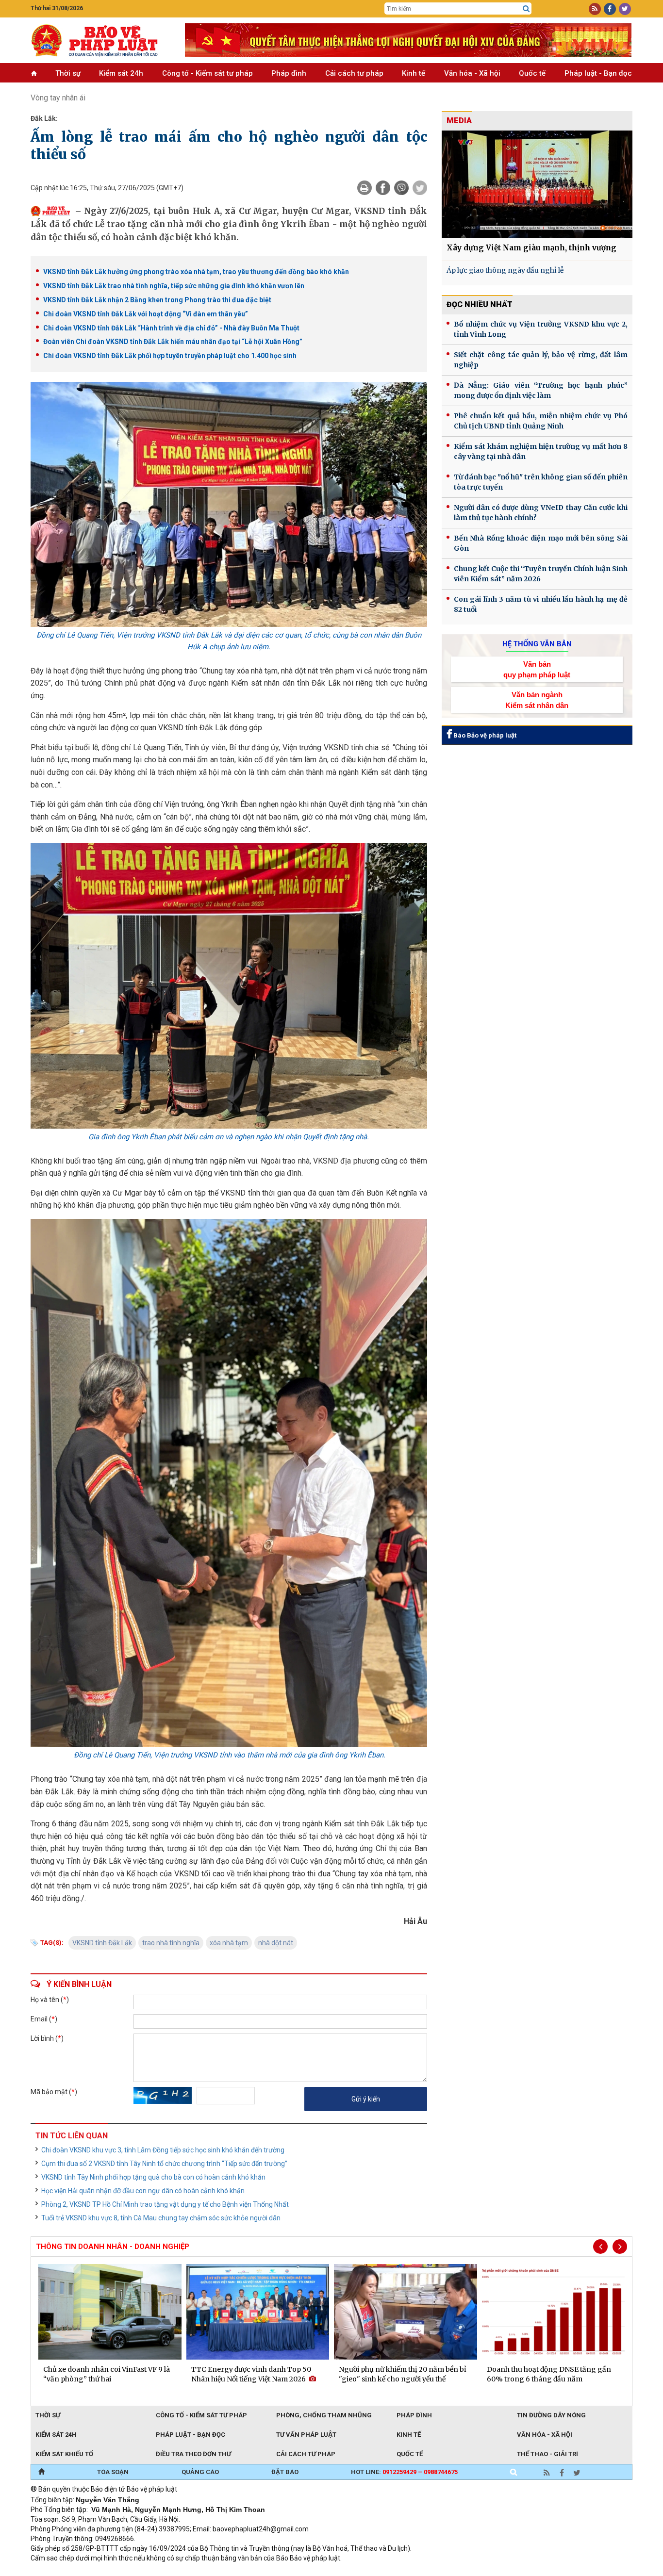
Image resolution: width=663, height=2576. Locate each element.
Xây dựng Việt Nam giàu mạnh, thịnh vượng (531, 248)
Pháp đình (289, 73)
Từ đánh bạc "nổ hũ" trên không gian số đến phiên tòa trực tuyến (541, 482)
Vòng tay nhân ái (58, 98)
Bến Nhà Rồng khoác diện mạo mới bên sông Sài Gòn (541, 543)
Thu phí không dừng (203, 2571)
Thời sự (68, 73)
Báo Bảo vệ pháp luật (484, 735)
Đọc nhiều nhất (480, 304)
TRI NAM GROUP (60, 2571)
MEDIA (459, 121)
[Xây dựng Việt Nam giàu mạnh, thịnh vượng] (537, 184)
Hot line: (404, 2472)
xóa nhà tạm (229, 1943)
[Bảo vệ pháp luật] (100, 40)
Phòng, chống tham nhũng (324, 2415)
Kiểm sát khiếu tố (64, 2454)
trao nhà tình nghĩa (171, 1943)
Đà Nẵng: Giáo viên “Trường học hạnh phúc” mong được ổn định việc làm (541, 390)
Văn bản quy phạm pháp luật (537, 669)
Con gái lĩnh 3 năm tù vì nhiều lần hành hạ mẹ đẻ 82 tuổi (541, 604)
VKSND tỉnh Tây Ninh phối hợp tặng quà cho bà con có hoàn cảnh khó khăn (153, 2177)
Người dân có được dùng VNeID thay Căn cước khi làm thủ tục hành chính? (541, 513)
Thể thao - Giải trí (547, 2454)
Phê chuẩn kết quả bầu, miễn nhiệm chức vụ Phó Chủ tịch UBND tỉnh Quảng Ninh (541, 421)
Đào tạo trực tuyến (271, 2571)
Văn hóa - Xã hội (472, 73)
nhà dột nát (276, 1943)
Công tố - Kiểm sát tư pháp (207, 73)
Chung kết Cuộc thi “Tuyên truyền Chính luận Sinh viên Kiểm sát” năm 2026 (541, 574)
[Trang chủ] (41, 2472)
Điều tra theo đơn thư (193, 2454)
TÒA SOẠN (113, 2472)
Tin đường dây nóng (551, 2415)
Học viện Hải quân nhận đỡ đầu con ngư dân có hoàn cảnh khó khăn (143, 2191)
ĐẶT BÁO (285, 2472)
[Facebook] (383, 188)
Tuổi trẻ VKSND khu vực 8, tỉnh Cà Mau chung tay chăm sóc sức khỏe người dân (161, 2218)
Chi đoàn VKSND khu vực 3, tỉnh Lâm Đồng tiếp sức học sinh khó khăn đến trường (163, 2150)
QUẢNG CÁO (200, 2472)
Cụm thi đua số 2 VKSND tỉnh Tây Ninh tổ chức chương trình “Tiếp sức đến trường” (164, 2164)
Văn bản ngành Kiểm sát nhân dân (537, 700)
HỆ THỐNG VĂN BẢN (537, 644)
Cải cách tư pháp (354, 73)
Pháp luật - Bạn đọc (598, 73)
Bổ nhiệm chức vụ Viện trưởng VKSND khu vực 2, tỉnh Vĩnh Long (541, 329)
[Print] (365, 188)
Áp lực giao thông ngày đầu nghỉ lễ (505, 270)
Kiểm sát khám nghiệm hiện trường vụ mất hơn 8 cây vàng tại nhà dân (541, 451)
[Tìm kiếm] (526, 9)
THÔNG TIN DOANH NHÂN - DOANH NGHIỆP (113, 2247)
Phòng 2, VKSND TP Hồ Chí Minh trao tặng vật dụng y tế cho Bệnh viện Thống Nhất (165, 2204)
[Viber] (401, 188)
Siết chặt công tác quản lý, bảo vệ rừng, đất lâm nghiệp (541, 360)
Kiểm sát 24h (121, 73)
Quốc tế (532, 73)
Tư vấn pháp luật (306, 2435)
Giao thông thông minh (129, 2571)
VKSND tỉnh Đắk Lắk (102, 1943)
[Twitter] (420, 188)
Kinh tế (414, 73)
